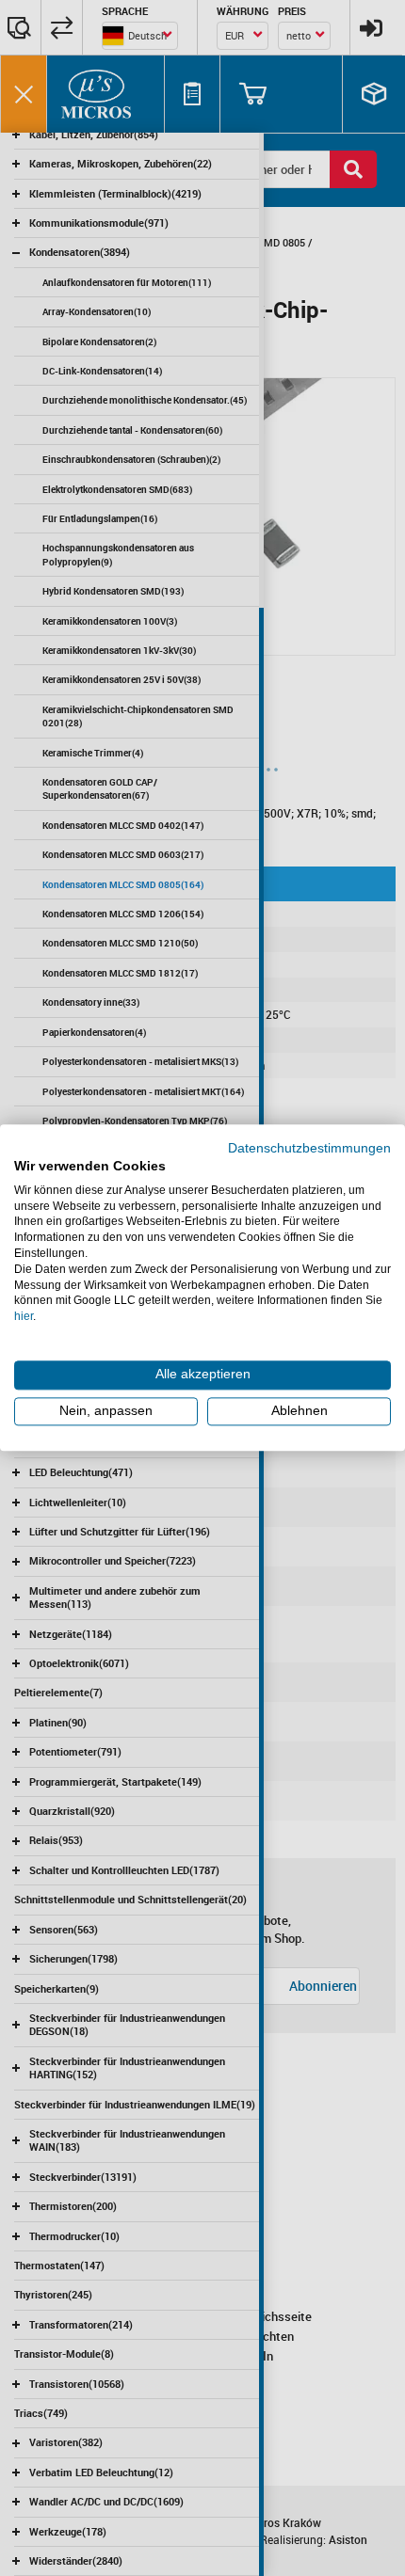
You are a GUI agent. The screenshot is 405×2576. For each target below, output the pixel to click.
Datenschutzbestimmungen (309, 1148)
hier (24, 1316)
